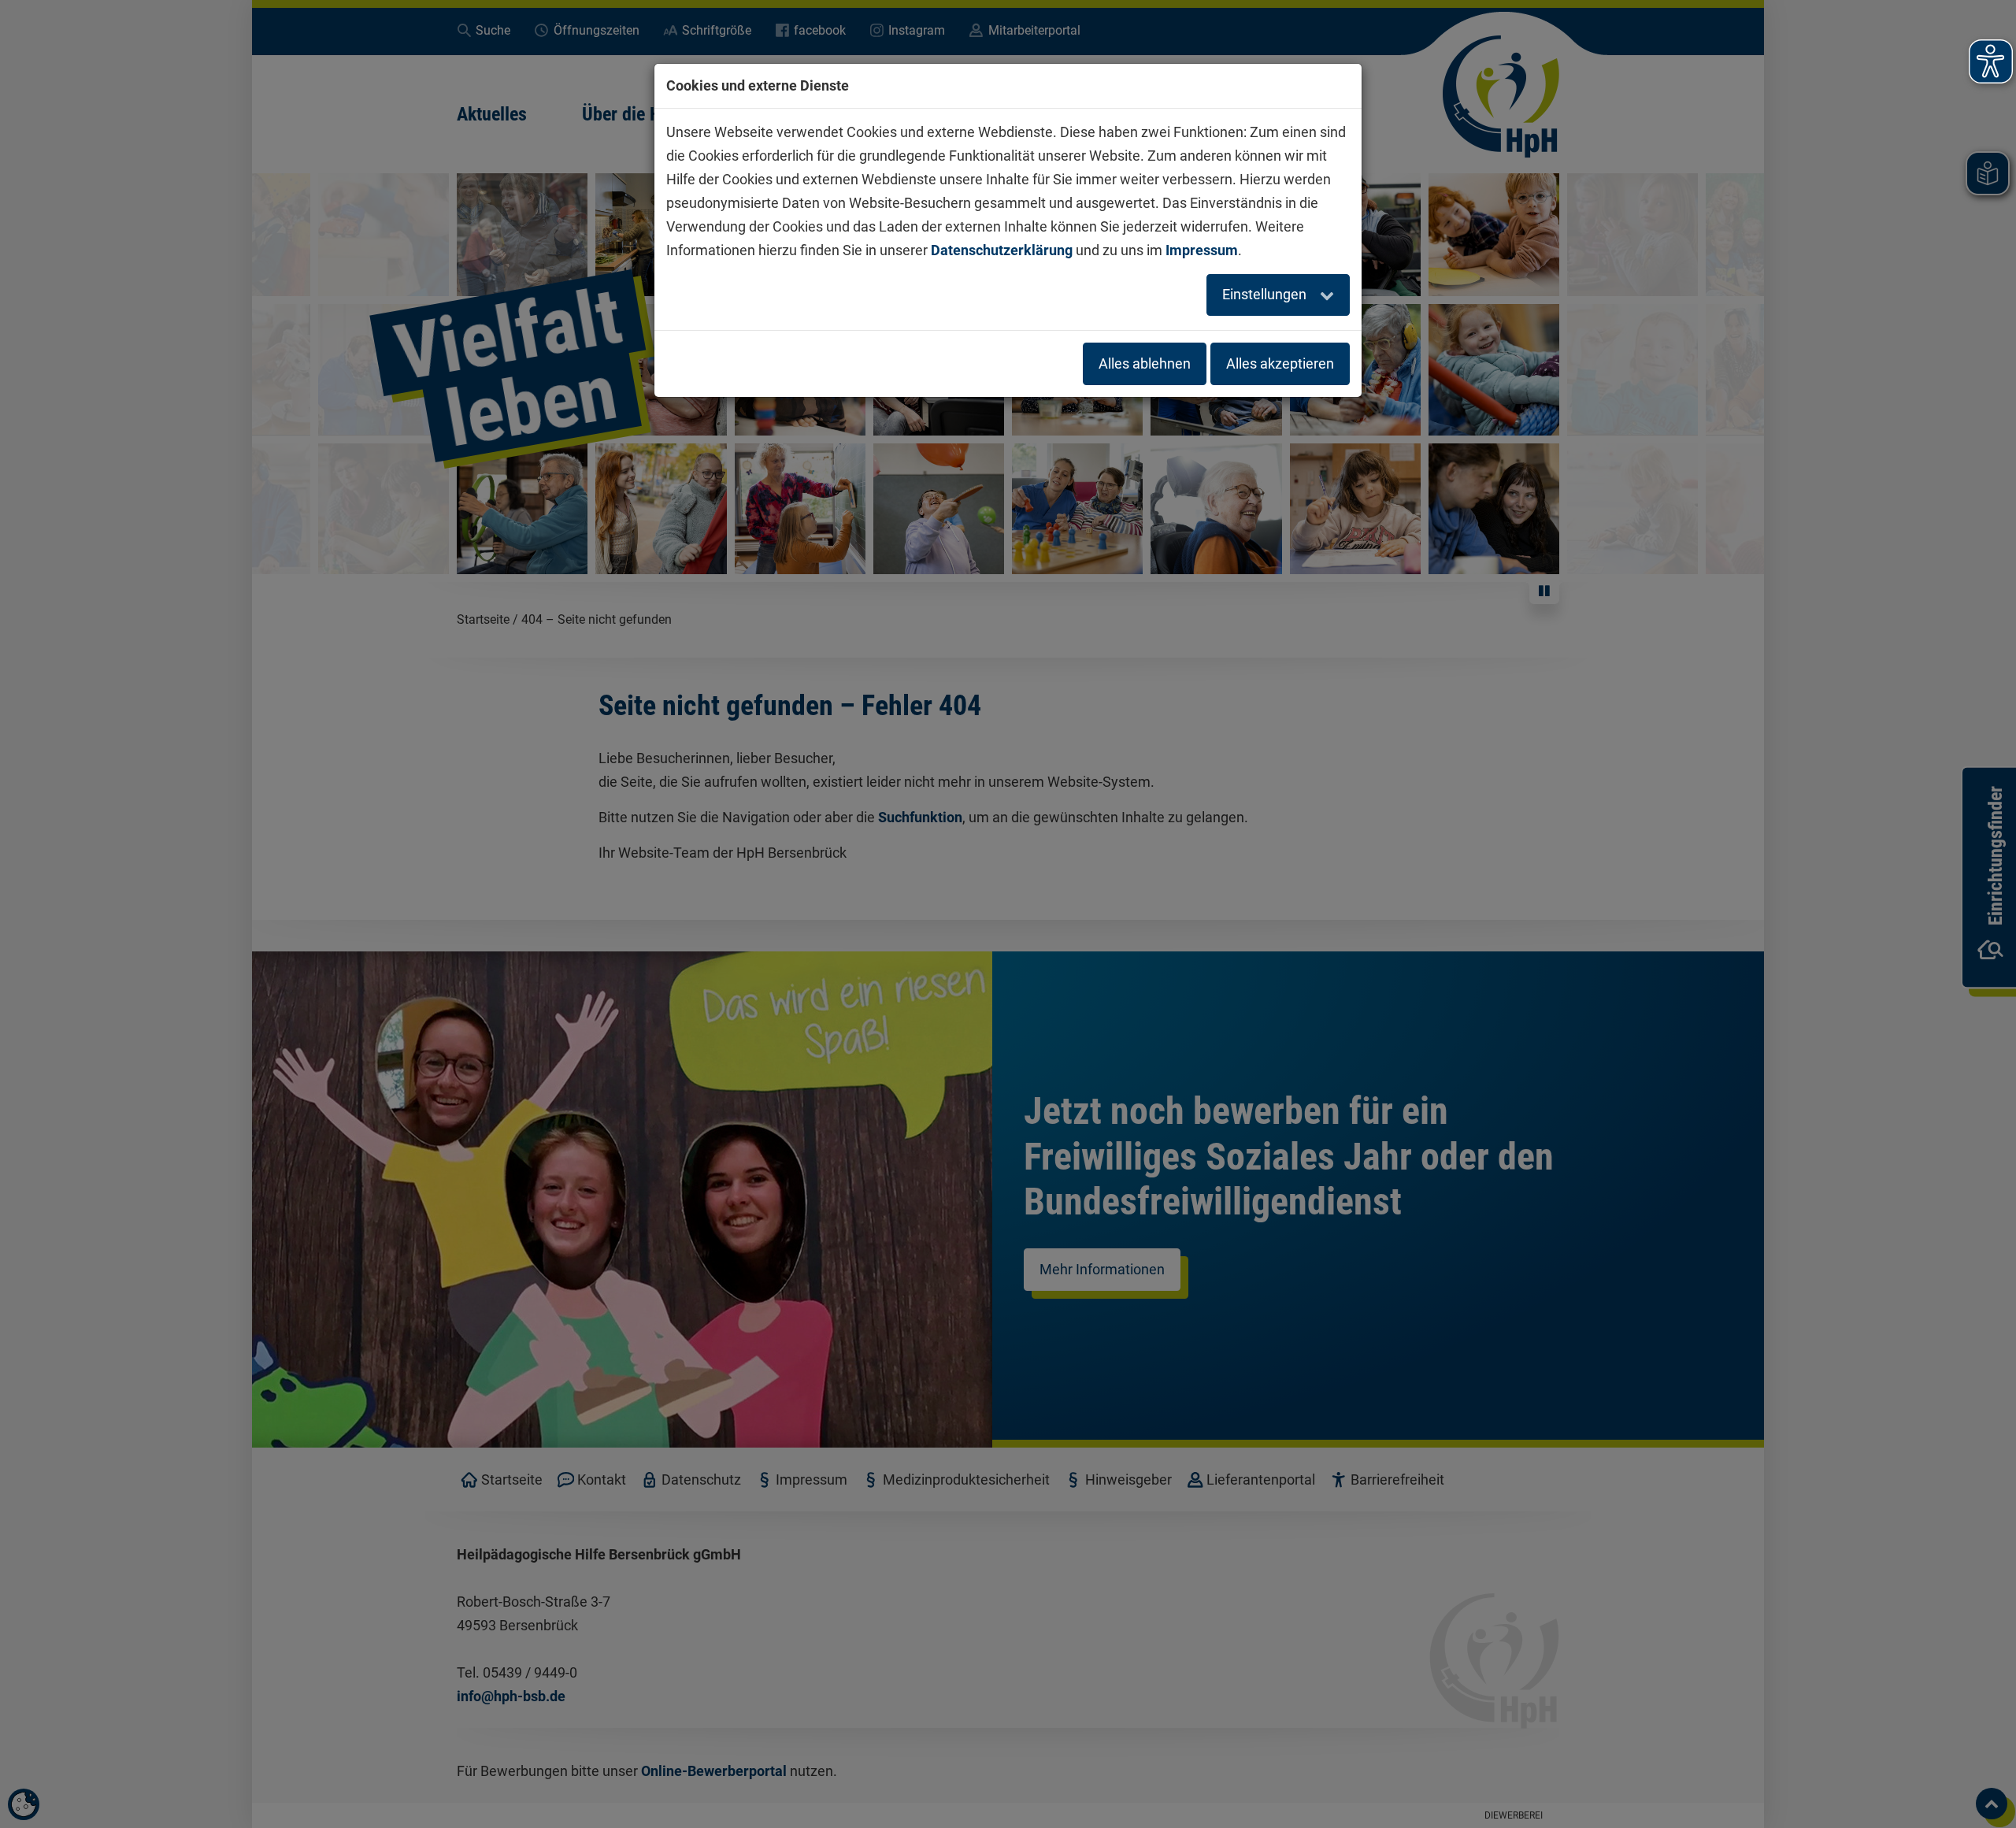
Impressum (1202, 250)
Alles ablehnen (1145, 363)
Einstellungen (1266, 294)
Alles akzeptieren (1280, 363)
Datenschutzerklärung (1002, 250)
